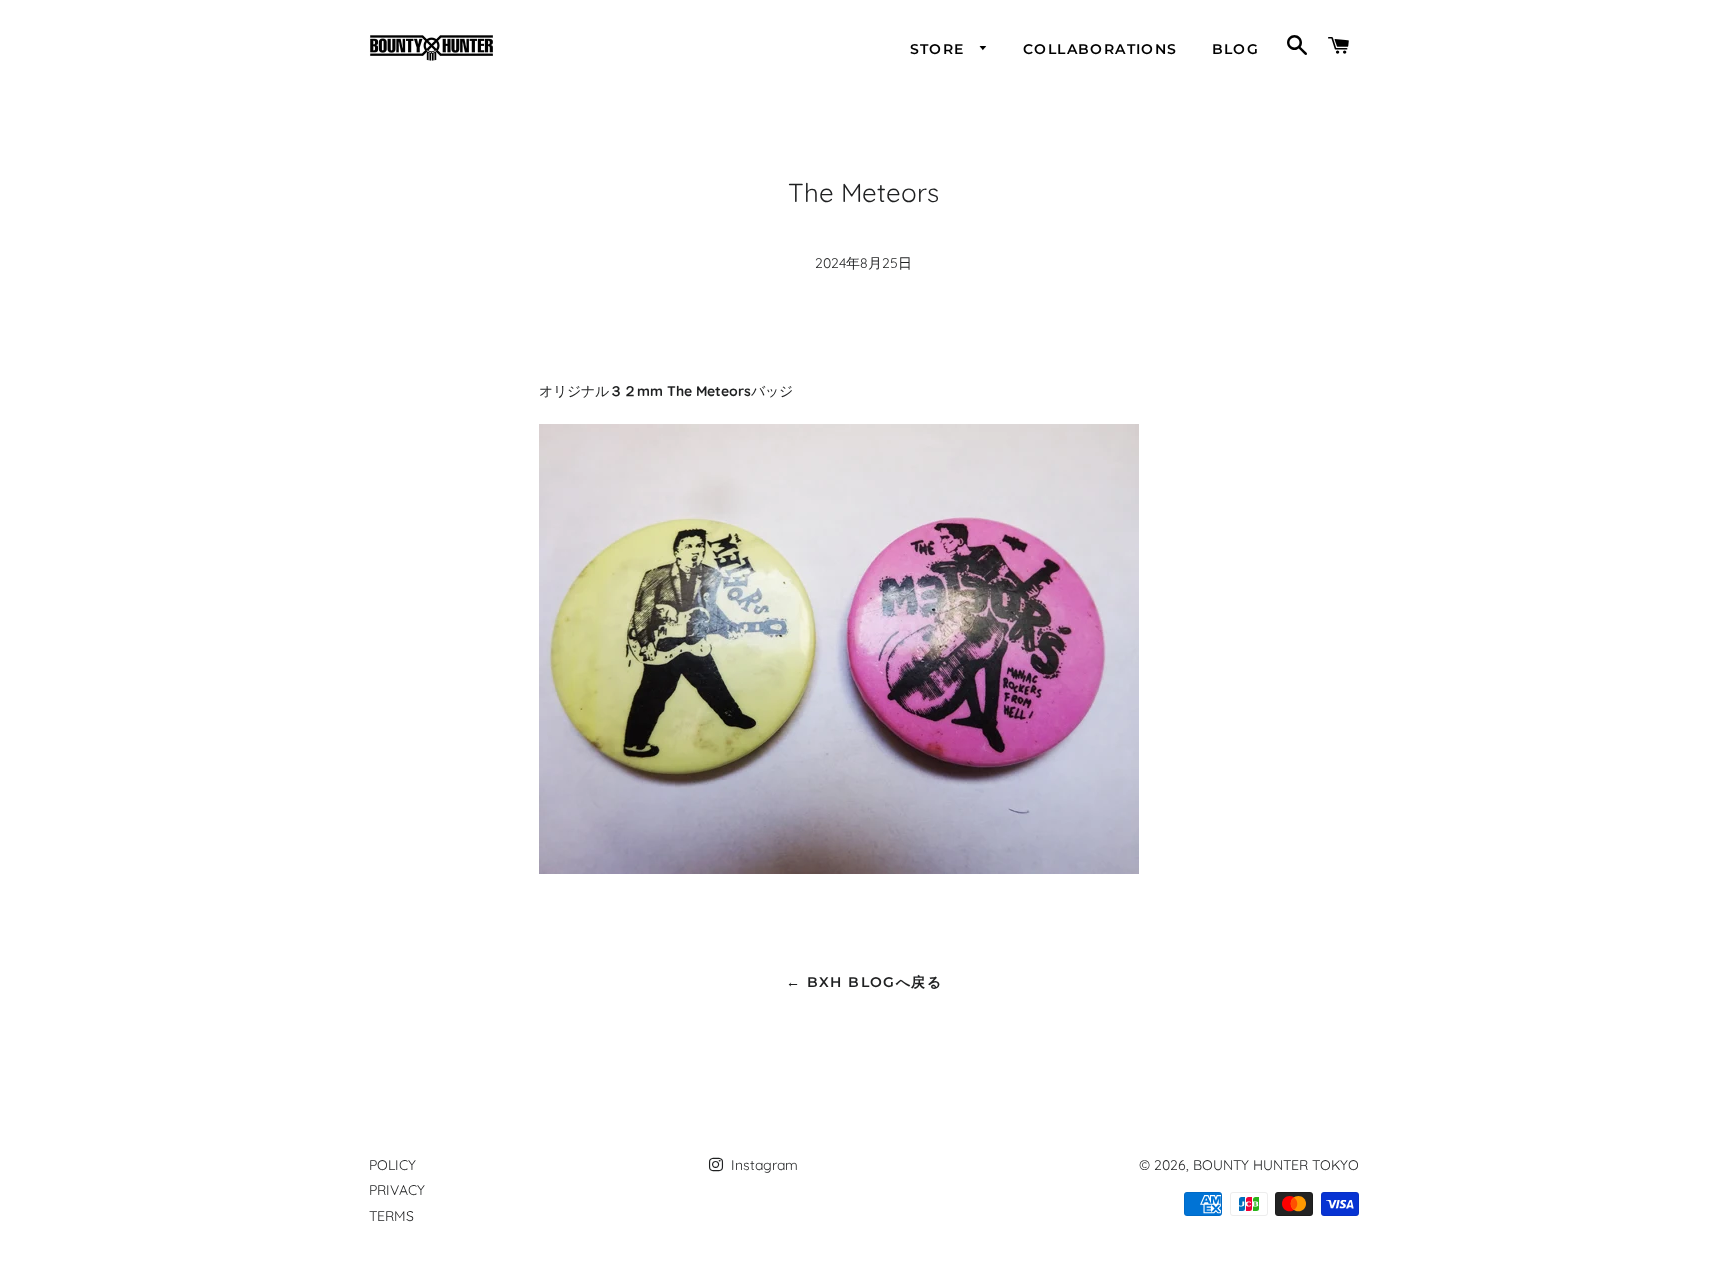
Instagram (762, 1165)
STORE (940, 49)
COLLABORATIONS (1100, 49)
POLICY (392, 1165)
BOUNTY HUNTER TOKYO (1276, 1165)
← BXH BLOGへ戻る (864, 982)
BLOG (1236, 49)
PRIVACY (397, 1190)
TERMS (391, 1216)
